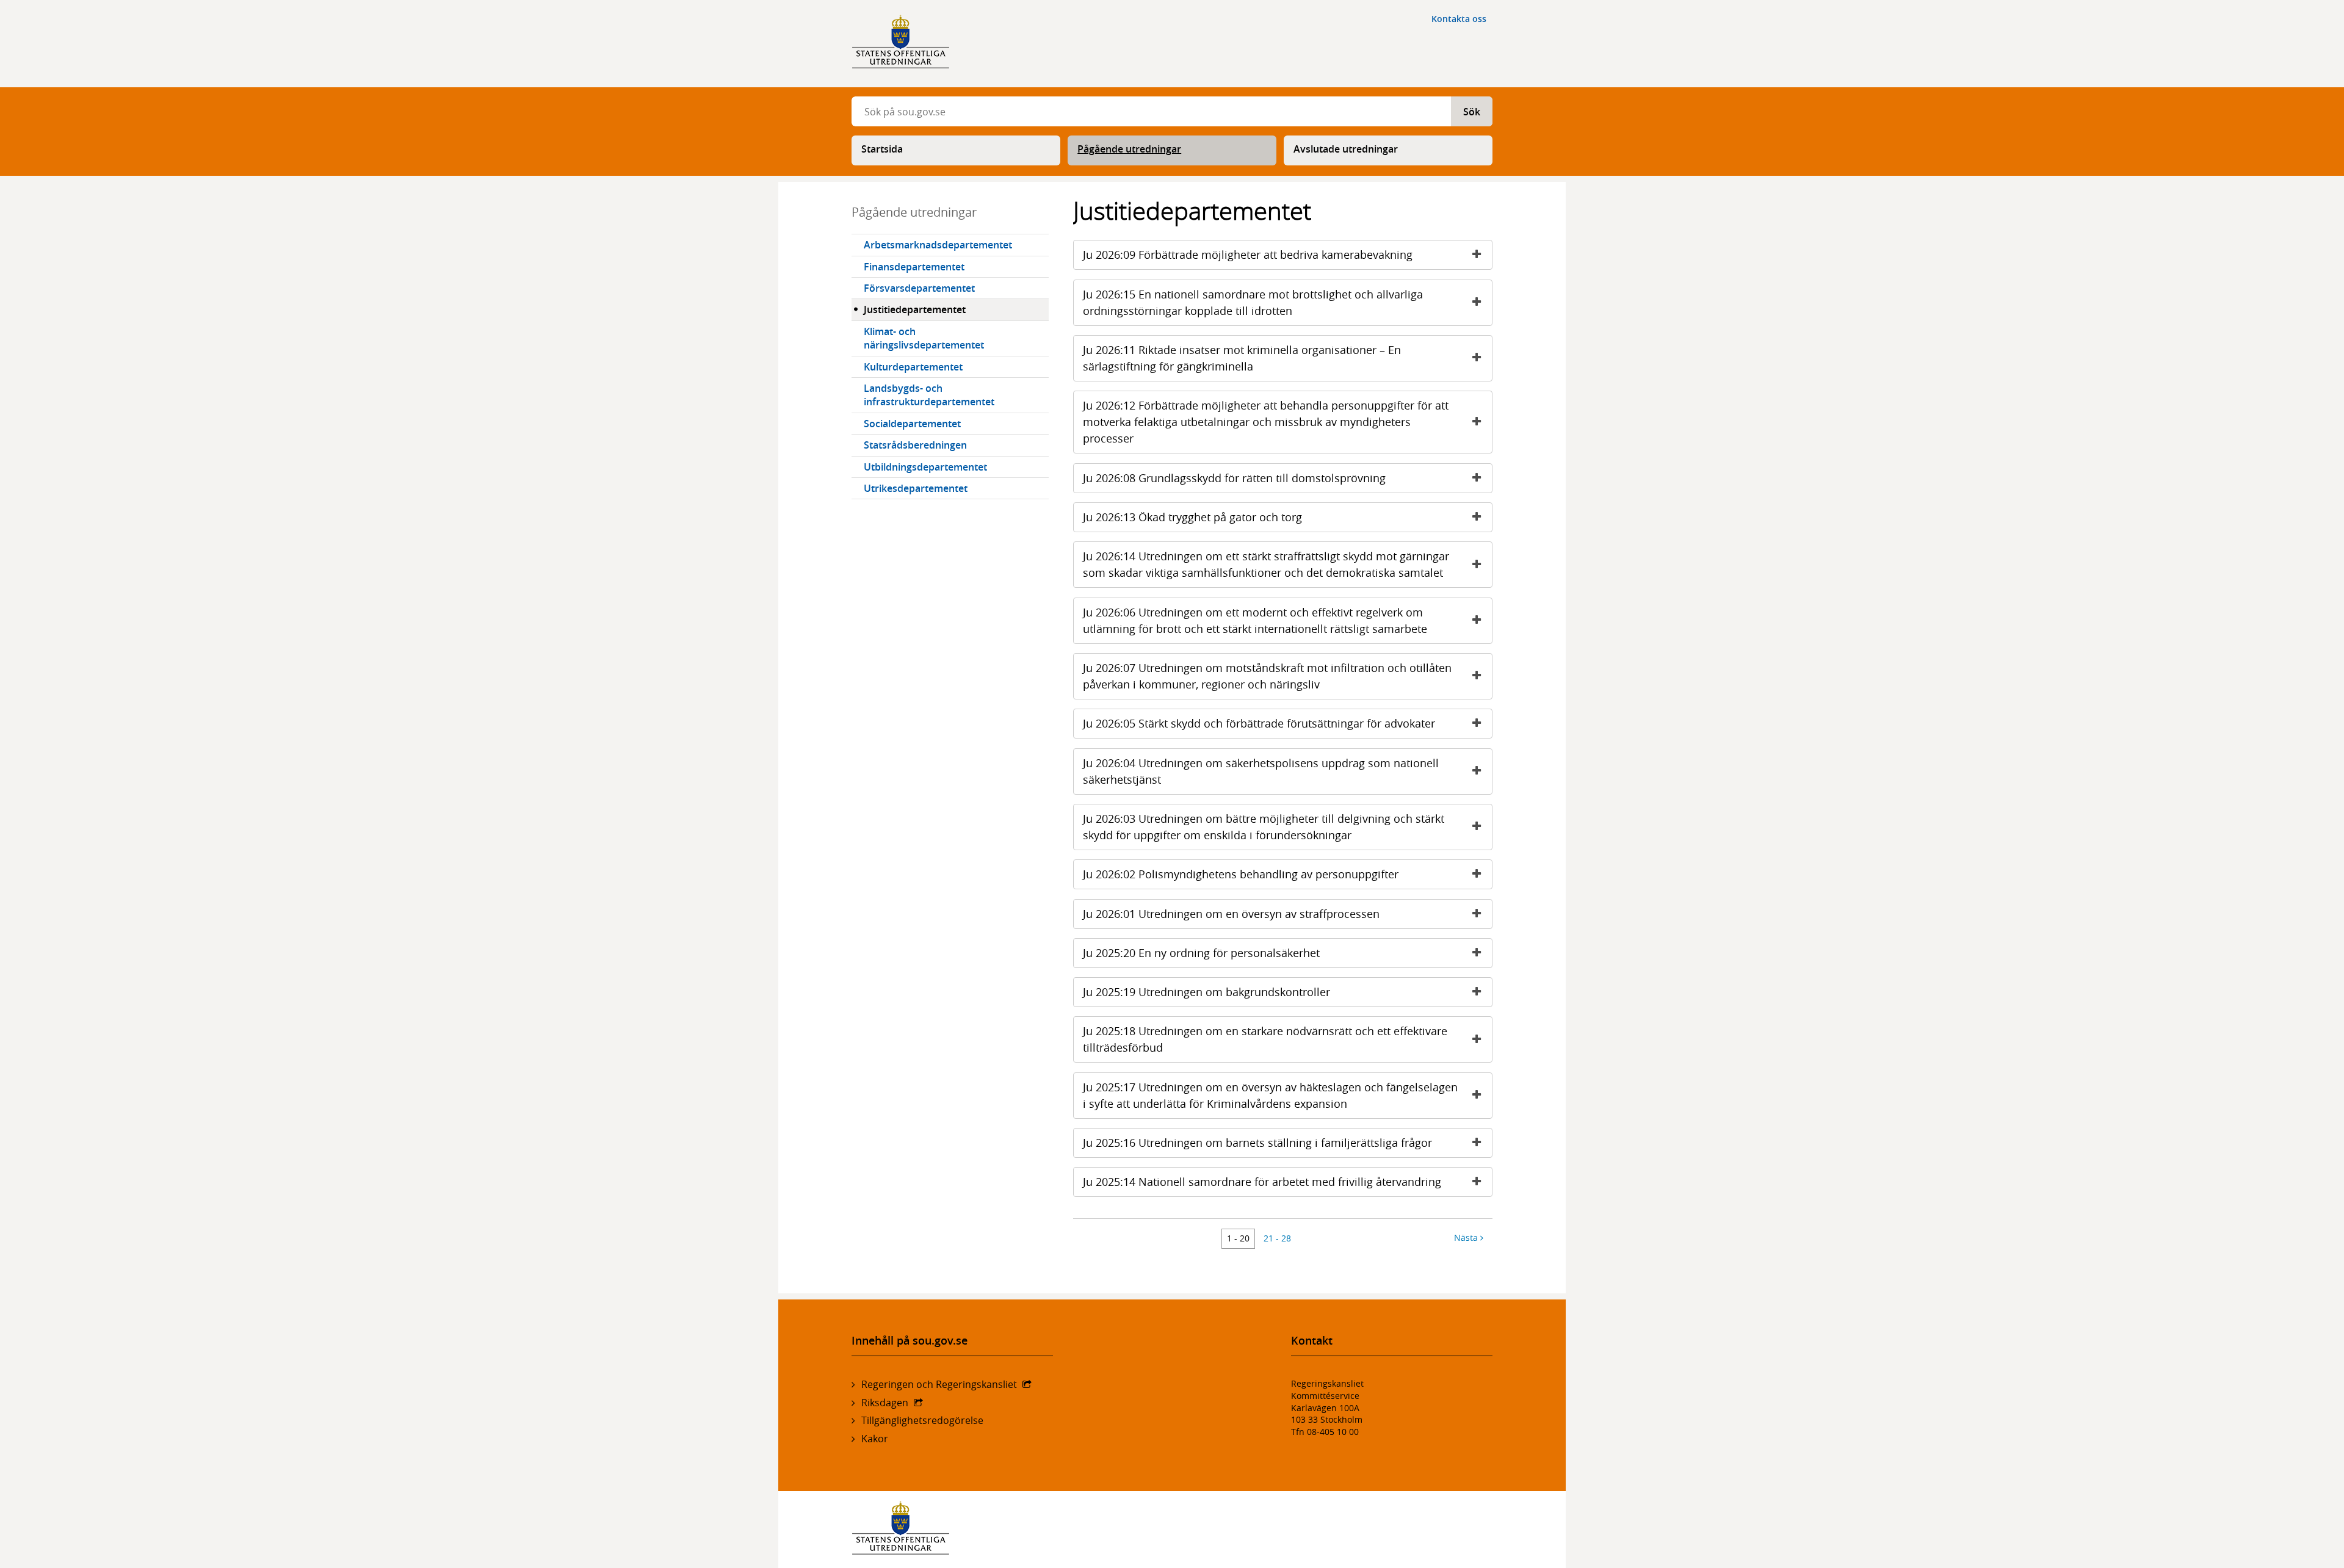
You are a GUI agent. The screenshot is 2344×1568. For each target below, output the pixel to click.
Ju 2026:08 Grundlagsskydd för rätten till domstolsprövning (1234, 478)
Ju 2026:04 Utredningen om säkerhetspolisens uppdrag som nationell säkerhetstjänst (1261, 771)
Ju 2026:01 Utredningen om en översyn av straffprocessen (1231, 914)
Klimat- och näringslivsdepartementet (924, 338)
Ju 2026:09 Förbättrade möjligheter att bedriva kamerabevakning (1248, 255)
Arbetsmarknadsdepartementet (938, 245)
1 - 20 (1238, 1238)
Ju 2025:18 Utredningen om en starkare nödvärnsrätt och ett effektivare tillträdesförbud (1265, 1039)
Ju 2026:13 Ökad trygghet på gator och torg (1192, 517)
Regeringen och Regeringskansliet (939, 1384)
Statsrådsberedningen (915, 445)
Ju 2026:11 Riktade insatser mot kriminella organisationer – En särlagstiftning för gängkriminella (1242, 358)
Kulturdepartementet (913, 367)
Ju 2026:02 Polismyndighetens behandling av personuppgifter (1241, 874)
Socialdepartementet (912, 424)
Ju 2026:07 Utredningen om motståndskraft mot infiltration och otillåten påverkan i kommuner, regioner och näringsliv (1267, 676)
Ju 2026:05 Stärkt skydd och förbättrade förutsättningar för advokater (1259, 723)
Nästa (1467, 1237)
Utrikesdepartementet (916, 488)
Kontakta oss (1459, 19)
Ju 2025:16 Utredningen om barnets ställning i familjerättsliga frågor (1257, 1143)
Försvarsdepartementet (919, 288)
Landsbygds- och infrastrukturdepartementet (929, 395)
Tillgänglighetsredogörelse (922, 1420)
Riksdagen (885, 1403)
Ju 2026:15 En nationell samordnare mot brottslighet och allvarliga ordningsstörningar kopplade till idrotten (1253, 302)
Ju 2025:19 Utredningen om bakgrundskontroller (1206, 992)
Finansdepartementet (914, 267)
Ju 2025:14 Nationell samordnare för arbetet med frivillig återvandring (1262, 1182)
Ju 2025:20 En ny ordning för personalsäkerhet (1201, 953)
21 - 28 (1277, 1238)
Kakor (875, 1439)
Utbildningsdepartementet (925, 467)
